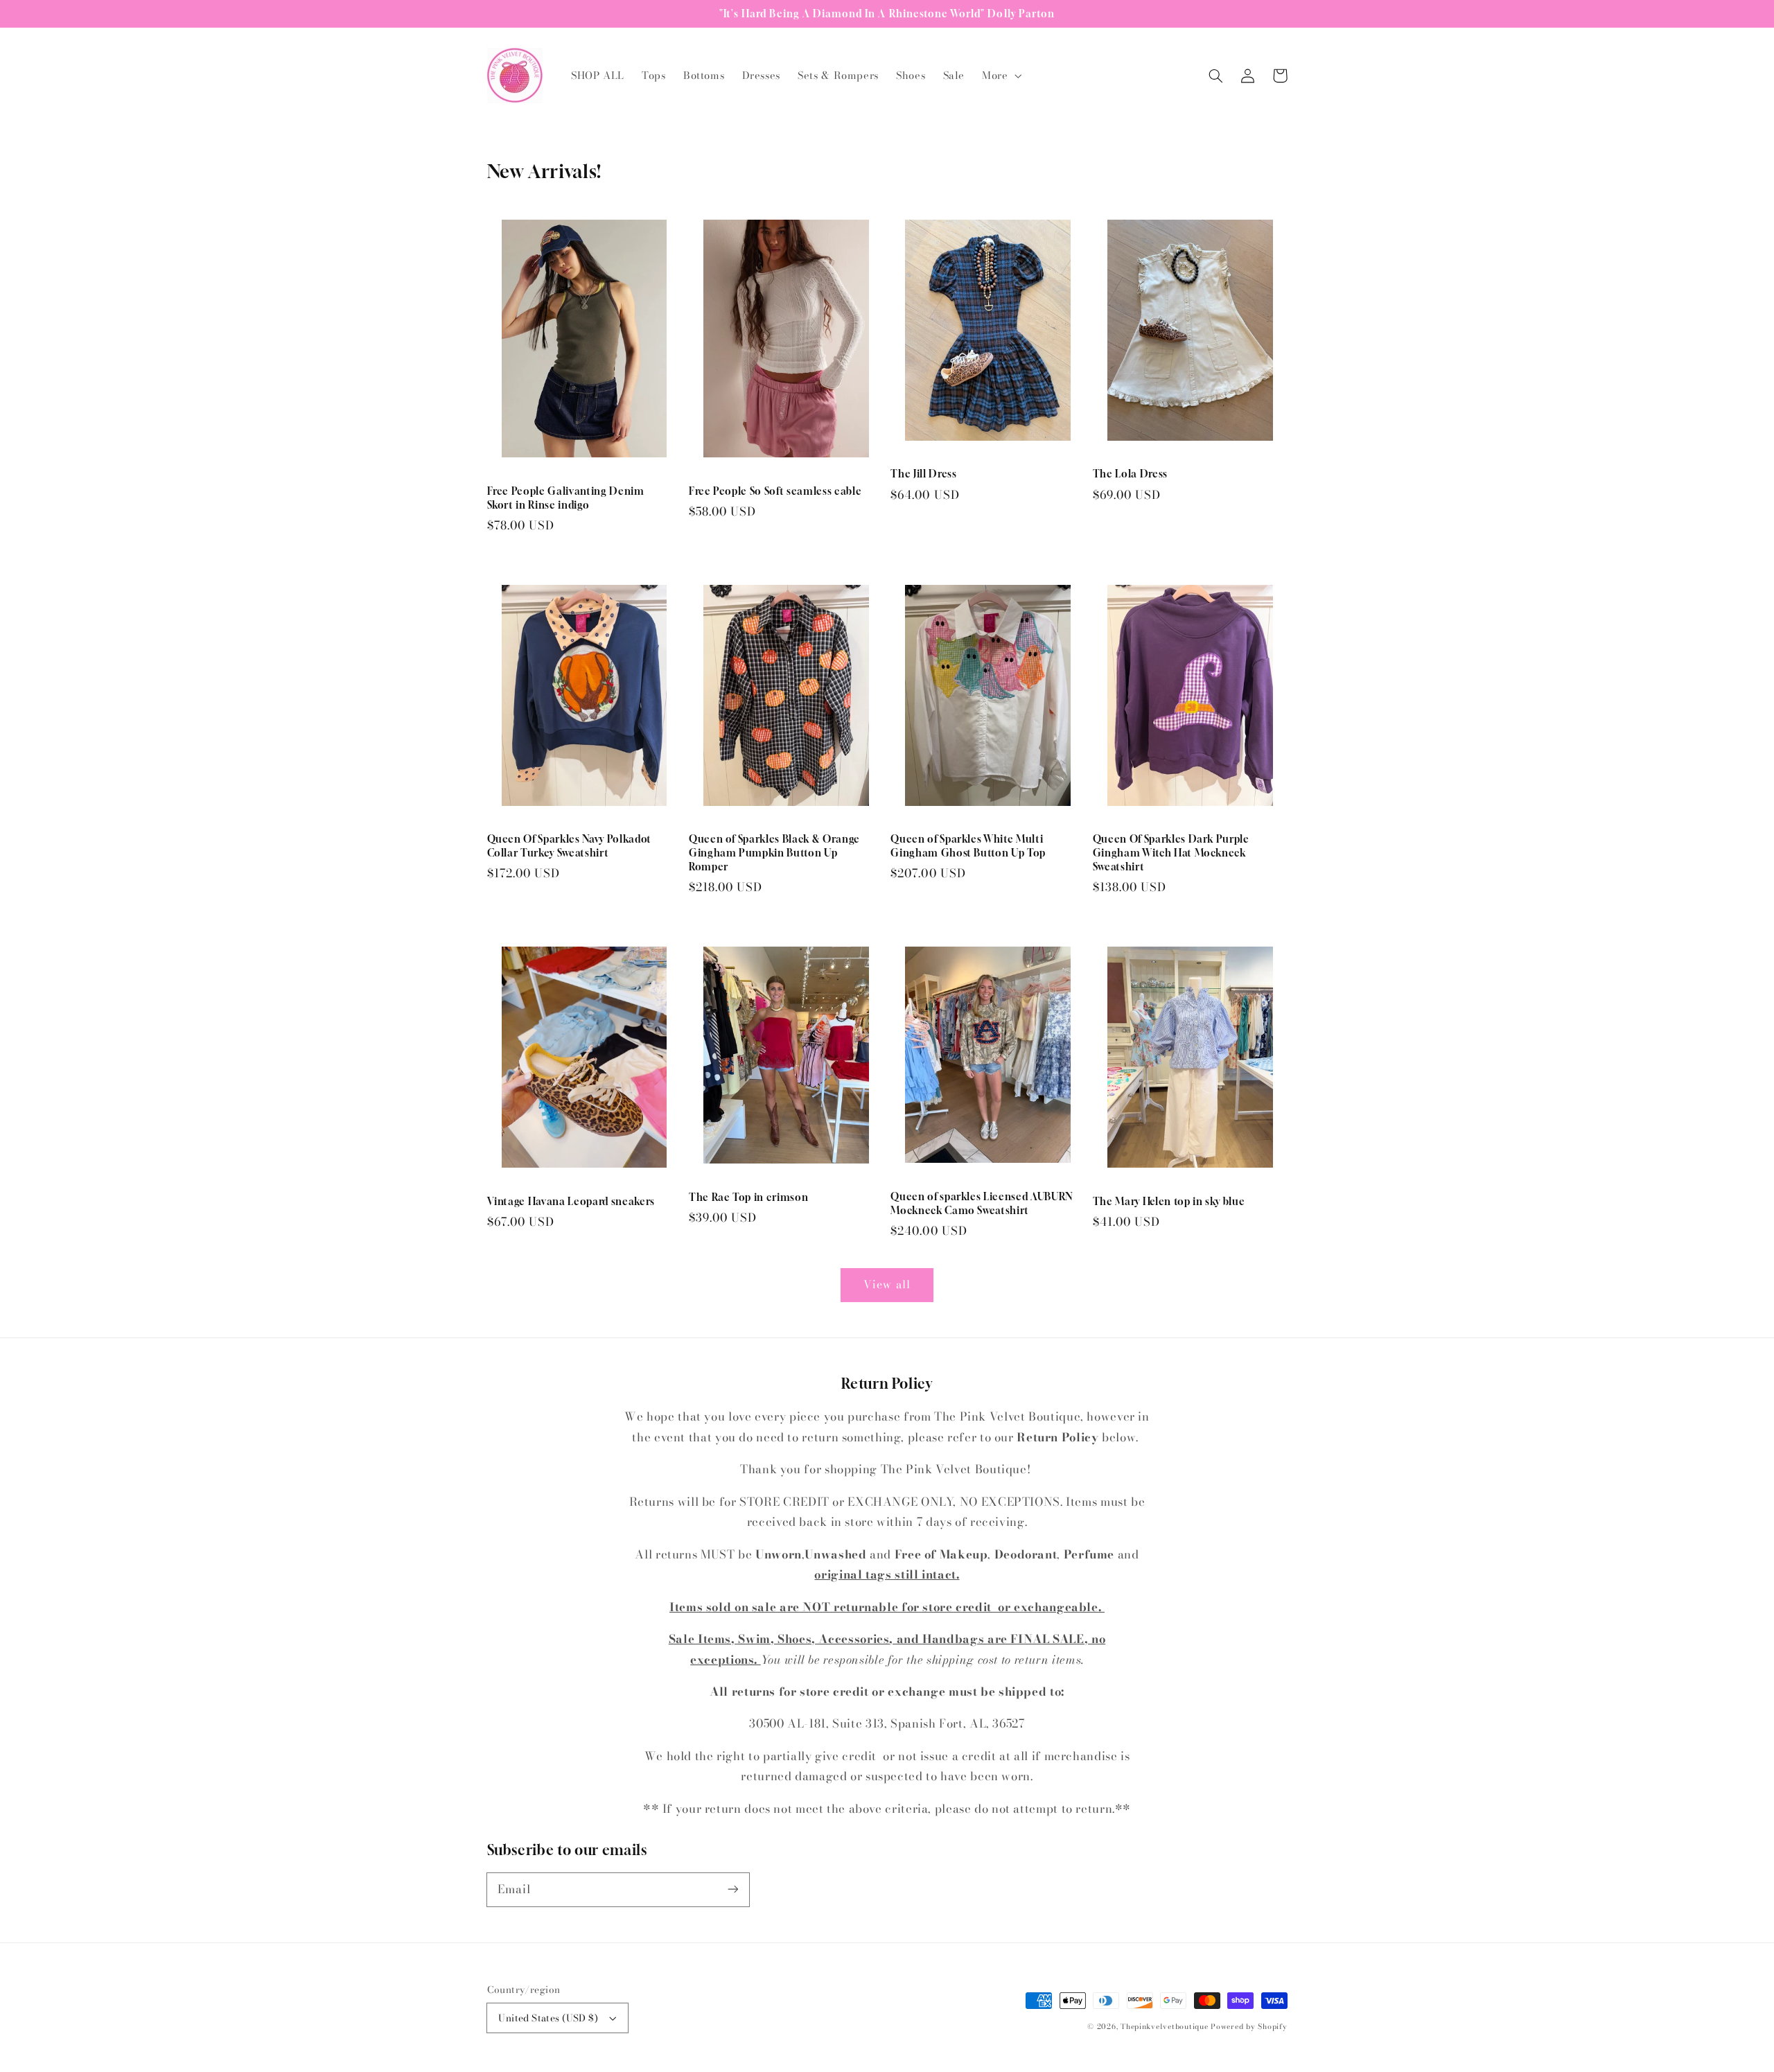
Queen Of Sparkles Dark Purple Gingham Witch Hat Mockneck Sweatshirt (1171, 852)
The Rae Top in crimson (749, 1197)
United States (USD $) (548, 2018)
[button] (1001, 76)
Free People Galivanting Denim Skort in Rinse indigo (566, 498)
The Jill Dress (923, 474)
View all (887, 1284)
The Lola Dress (1130, 474)
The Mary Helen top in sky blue (1169, 1201)
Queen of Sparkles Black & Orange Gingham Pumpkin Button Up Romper (774, 852)
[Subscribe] (732, 1889)
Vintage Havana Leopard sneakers (571, 1201)
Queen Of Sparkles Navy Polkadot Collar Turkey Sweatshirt (569, 846)
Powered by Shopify (1249, 2026)
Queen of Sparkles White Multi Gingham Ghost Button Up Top (968, 846)
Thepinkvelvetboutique (1164, 2026)
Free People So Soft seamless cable (775, 491)
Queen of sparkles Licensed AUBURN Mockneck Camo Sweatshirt (982, 1203)
